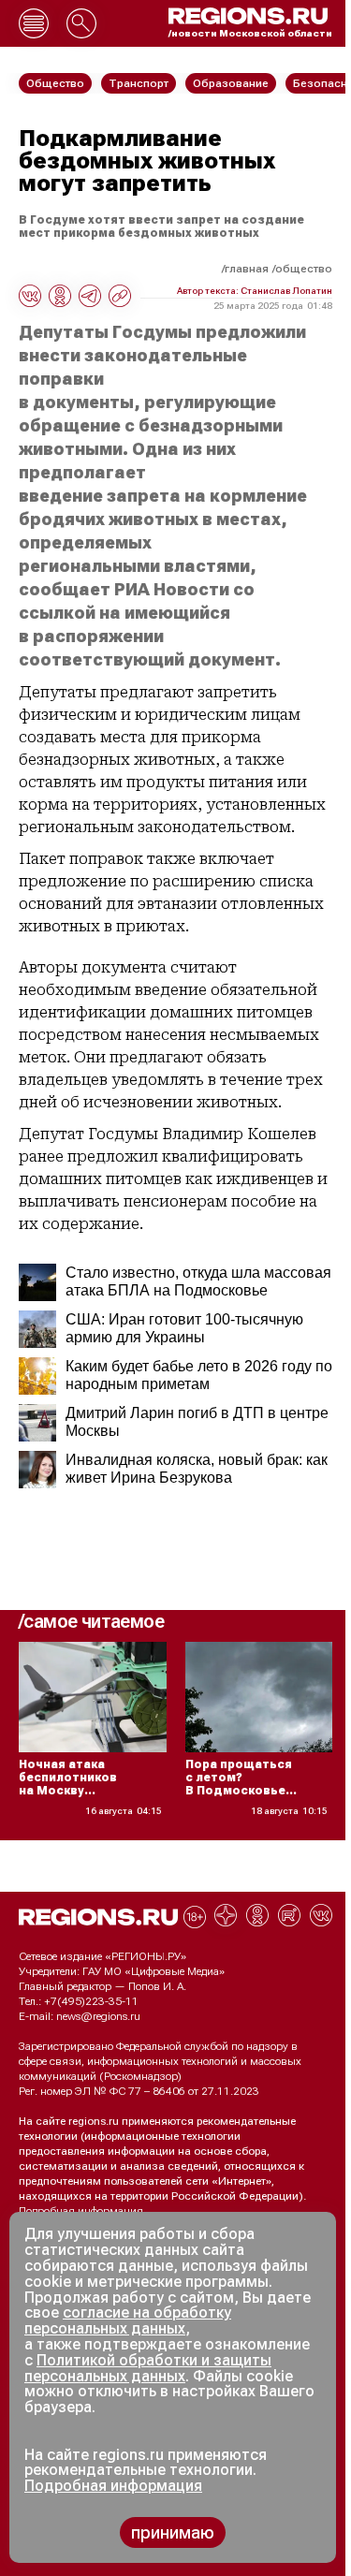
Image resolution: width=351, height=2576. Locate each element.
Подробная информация (81, 2211)
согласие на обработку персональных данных (128, 2320)
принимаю (173, 2532)
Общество (304, 269)
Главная (247, 269)
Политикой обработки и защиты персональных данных (148, 2368)
